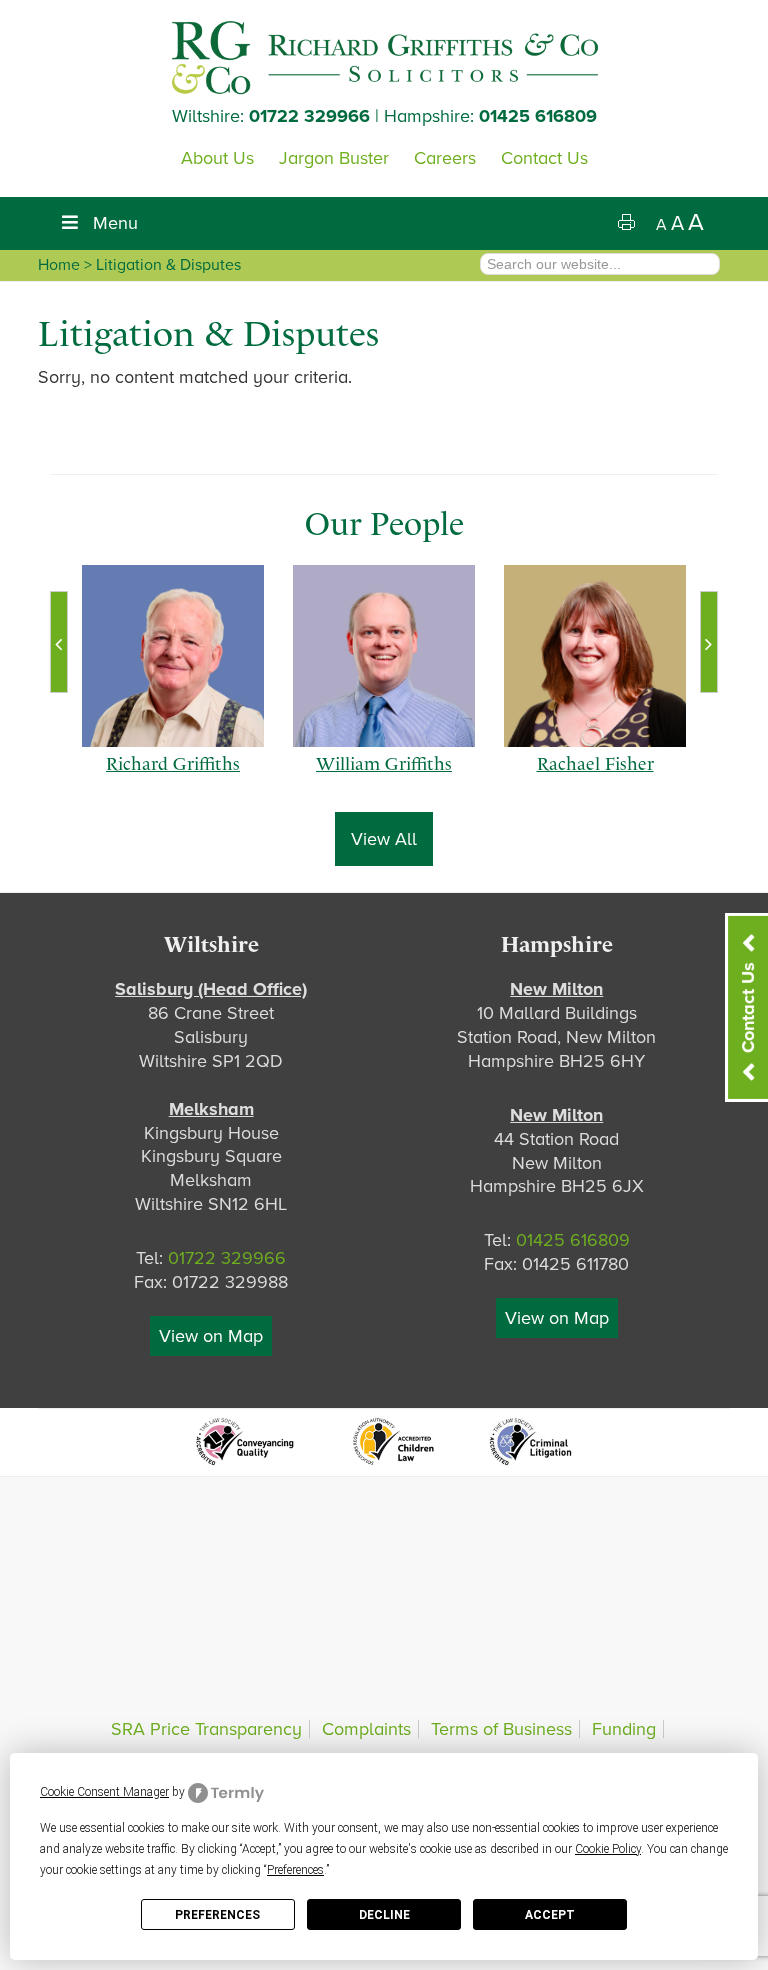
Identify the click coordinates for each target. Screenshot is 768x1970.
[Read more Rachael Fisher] (595, 656)
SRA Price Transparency (206, 1729)
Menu (115, 223)
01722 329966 (309, 116)
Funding (624, 1729)
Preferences (217, 1915)
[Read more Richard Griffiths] (173, 656)
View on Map (211, 1336)
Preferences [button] (295, 1870)
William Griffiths (384, 783)
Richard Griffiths (173, 783)
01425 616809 (538, 116)
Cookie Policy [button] (608, 1849)
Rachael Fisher (595, 783)
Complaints (366, 1729)
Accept (550, 1915)
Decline (384, 1915)
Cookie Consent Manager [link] (104, 1792)
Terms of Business (501, 1729)
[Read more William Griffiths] (384, 656)
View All (384, 839)
